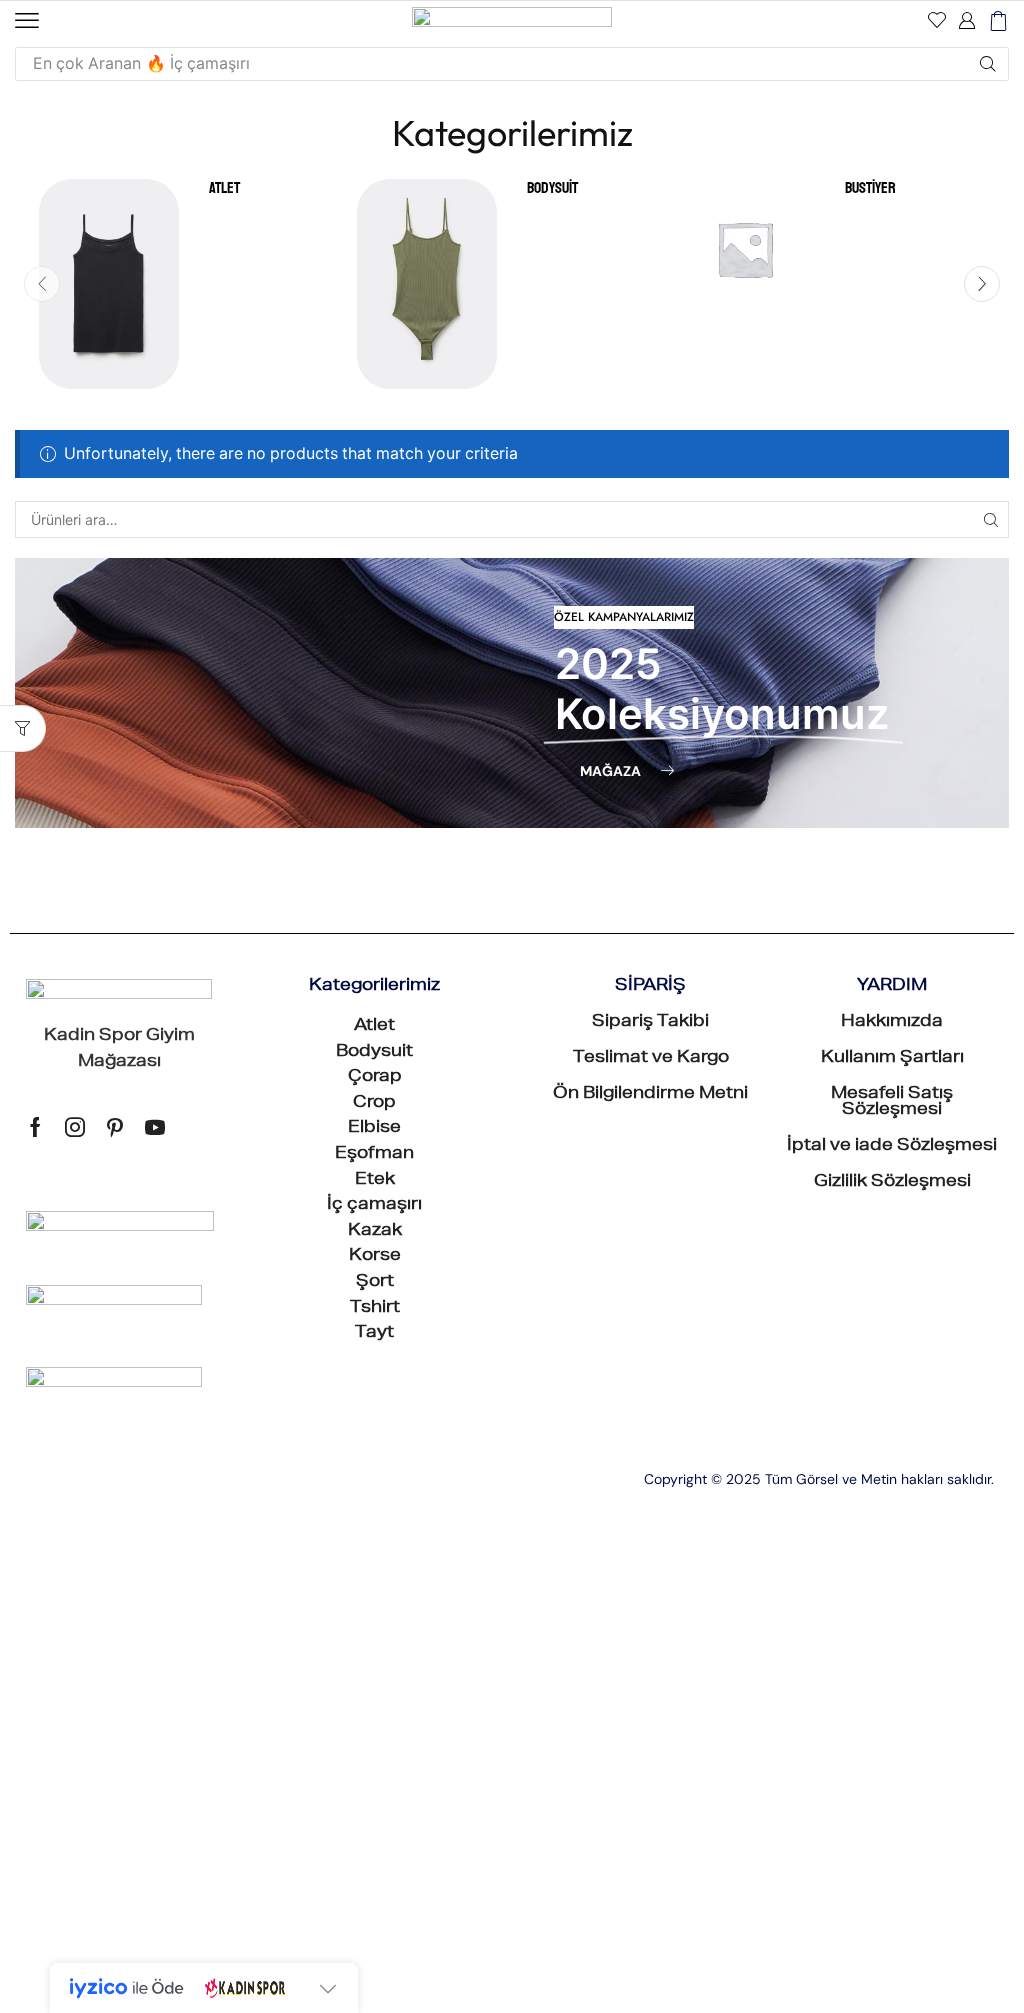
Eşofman (374, 1155)
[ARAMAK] (990, 519)
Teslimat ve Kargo (651, 1059)
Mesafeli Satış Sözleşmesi (892, 1103)
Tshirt (375, 1309)
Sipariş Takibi (650, 1023)
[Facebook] (35, 1127)
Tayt (374, 1334)
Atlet (224, 188)
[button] (27, 21)
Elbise (374, 1129)
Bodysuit (552, 188)
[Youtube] (155, 1127)
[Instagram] (75, 1127)
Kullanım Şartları (892, 1059)
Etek (375, 1181)
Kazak (375, 1232)
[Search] (988, 64)
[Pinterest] (115, 1127)
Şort (375, 1283)
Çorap (375, 1078)
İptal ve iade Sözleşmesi (892, 1147)
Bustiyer (870, 188)
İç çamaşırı (374, 1206)
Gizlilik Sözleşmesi (892, 1183)
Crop (374, 1104)
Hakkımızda (892, 1023)
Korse (375, 1257)
